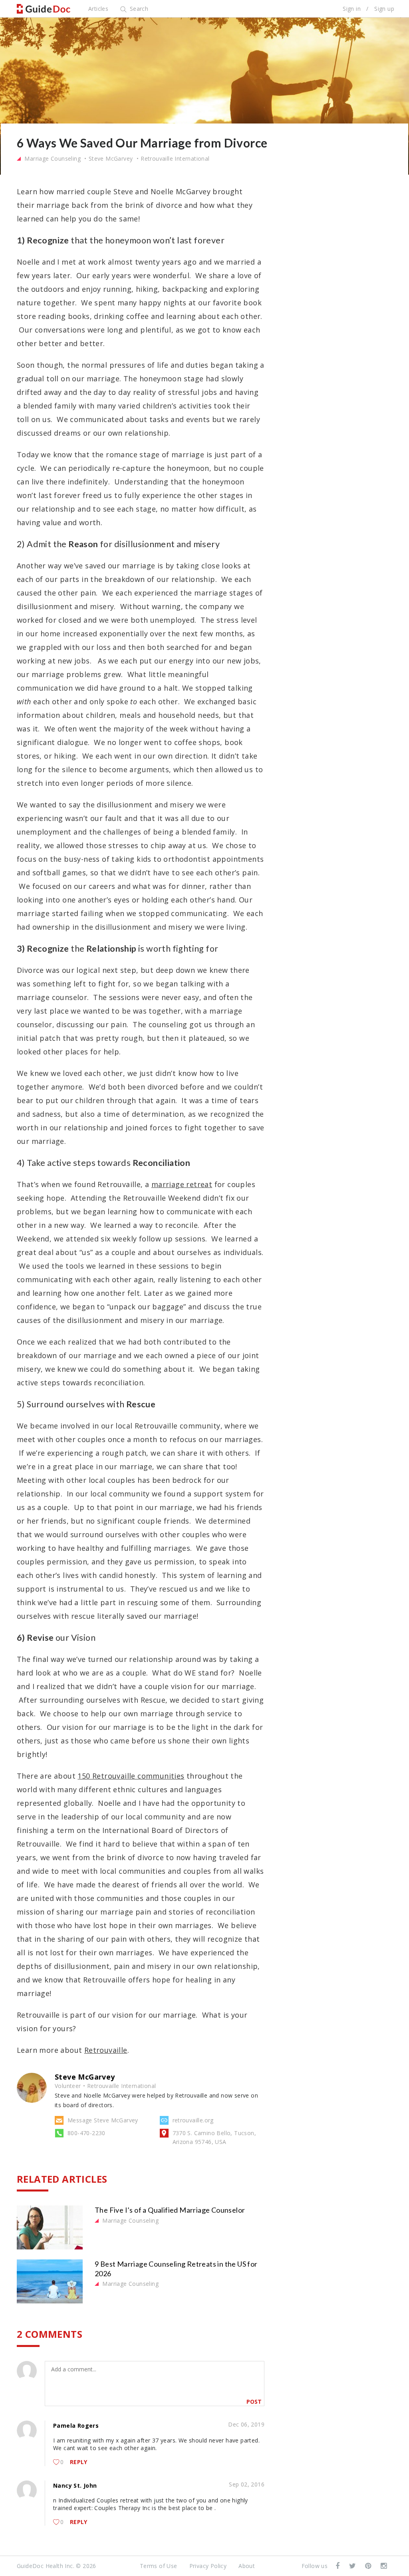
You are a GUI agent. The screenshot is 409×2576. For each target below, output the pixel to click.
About (247, 2566)
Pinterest (369, 2566)
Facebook (338, 2566)
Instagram (384, 2566)
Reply (79, 2462)
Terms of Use (159, 2566)
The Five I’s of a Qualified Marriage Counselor (170, 2210)
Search (138, 9)
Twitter (353, 2566)
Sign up (384, 9)
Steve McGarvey (111, 158)
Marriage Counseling (52, 158)
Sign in (352, 9)
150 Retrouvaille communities (131, 1776)
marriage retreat (182, 1184)
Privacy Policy (208, 2566)
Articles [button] (98, 9)
